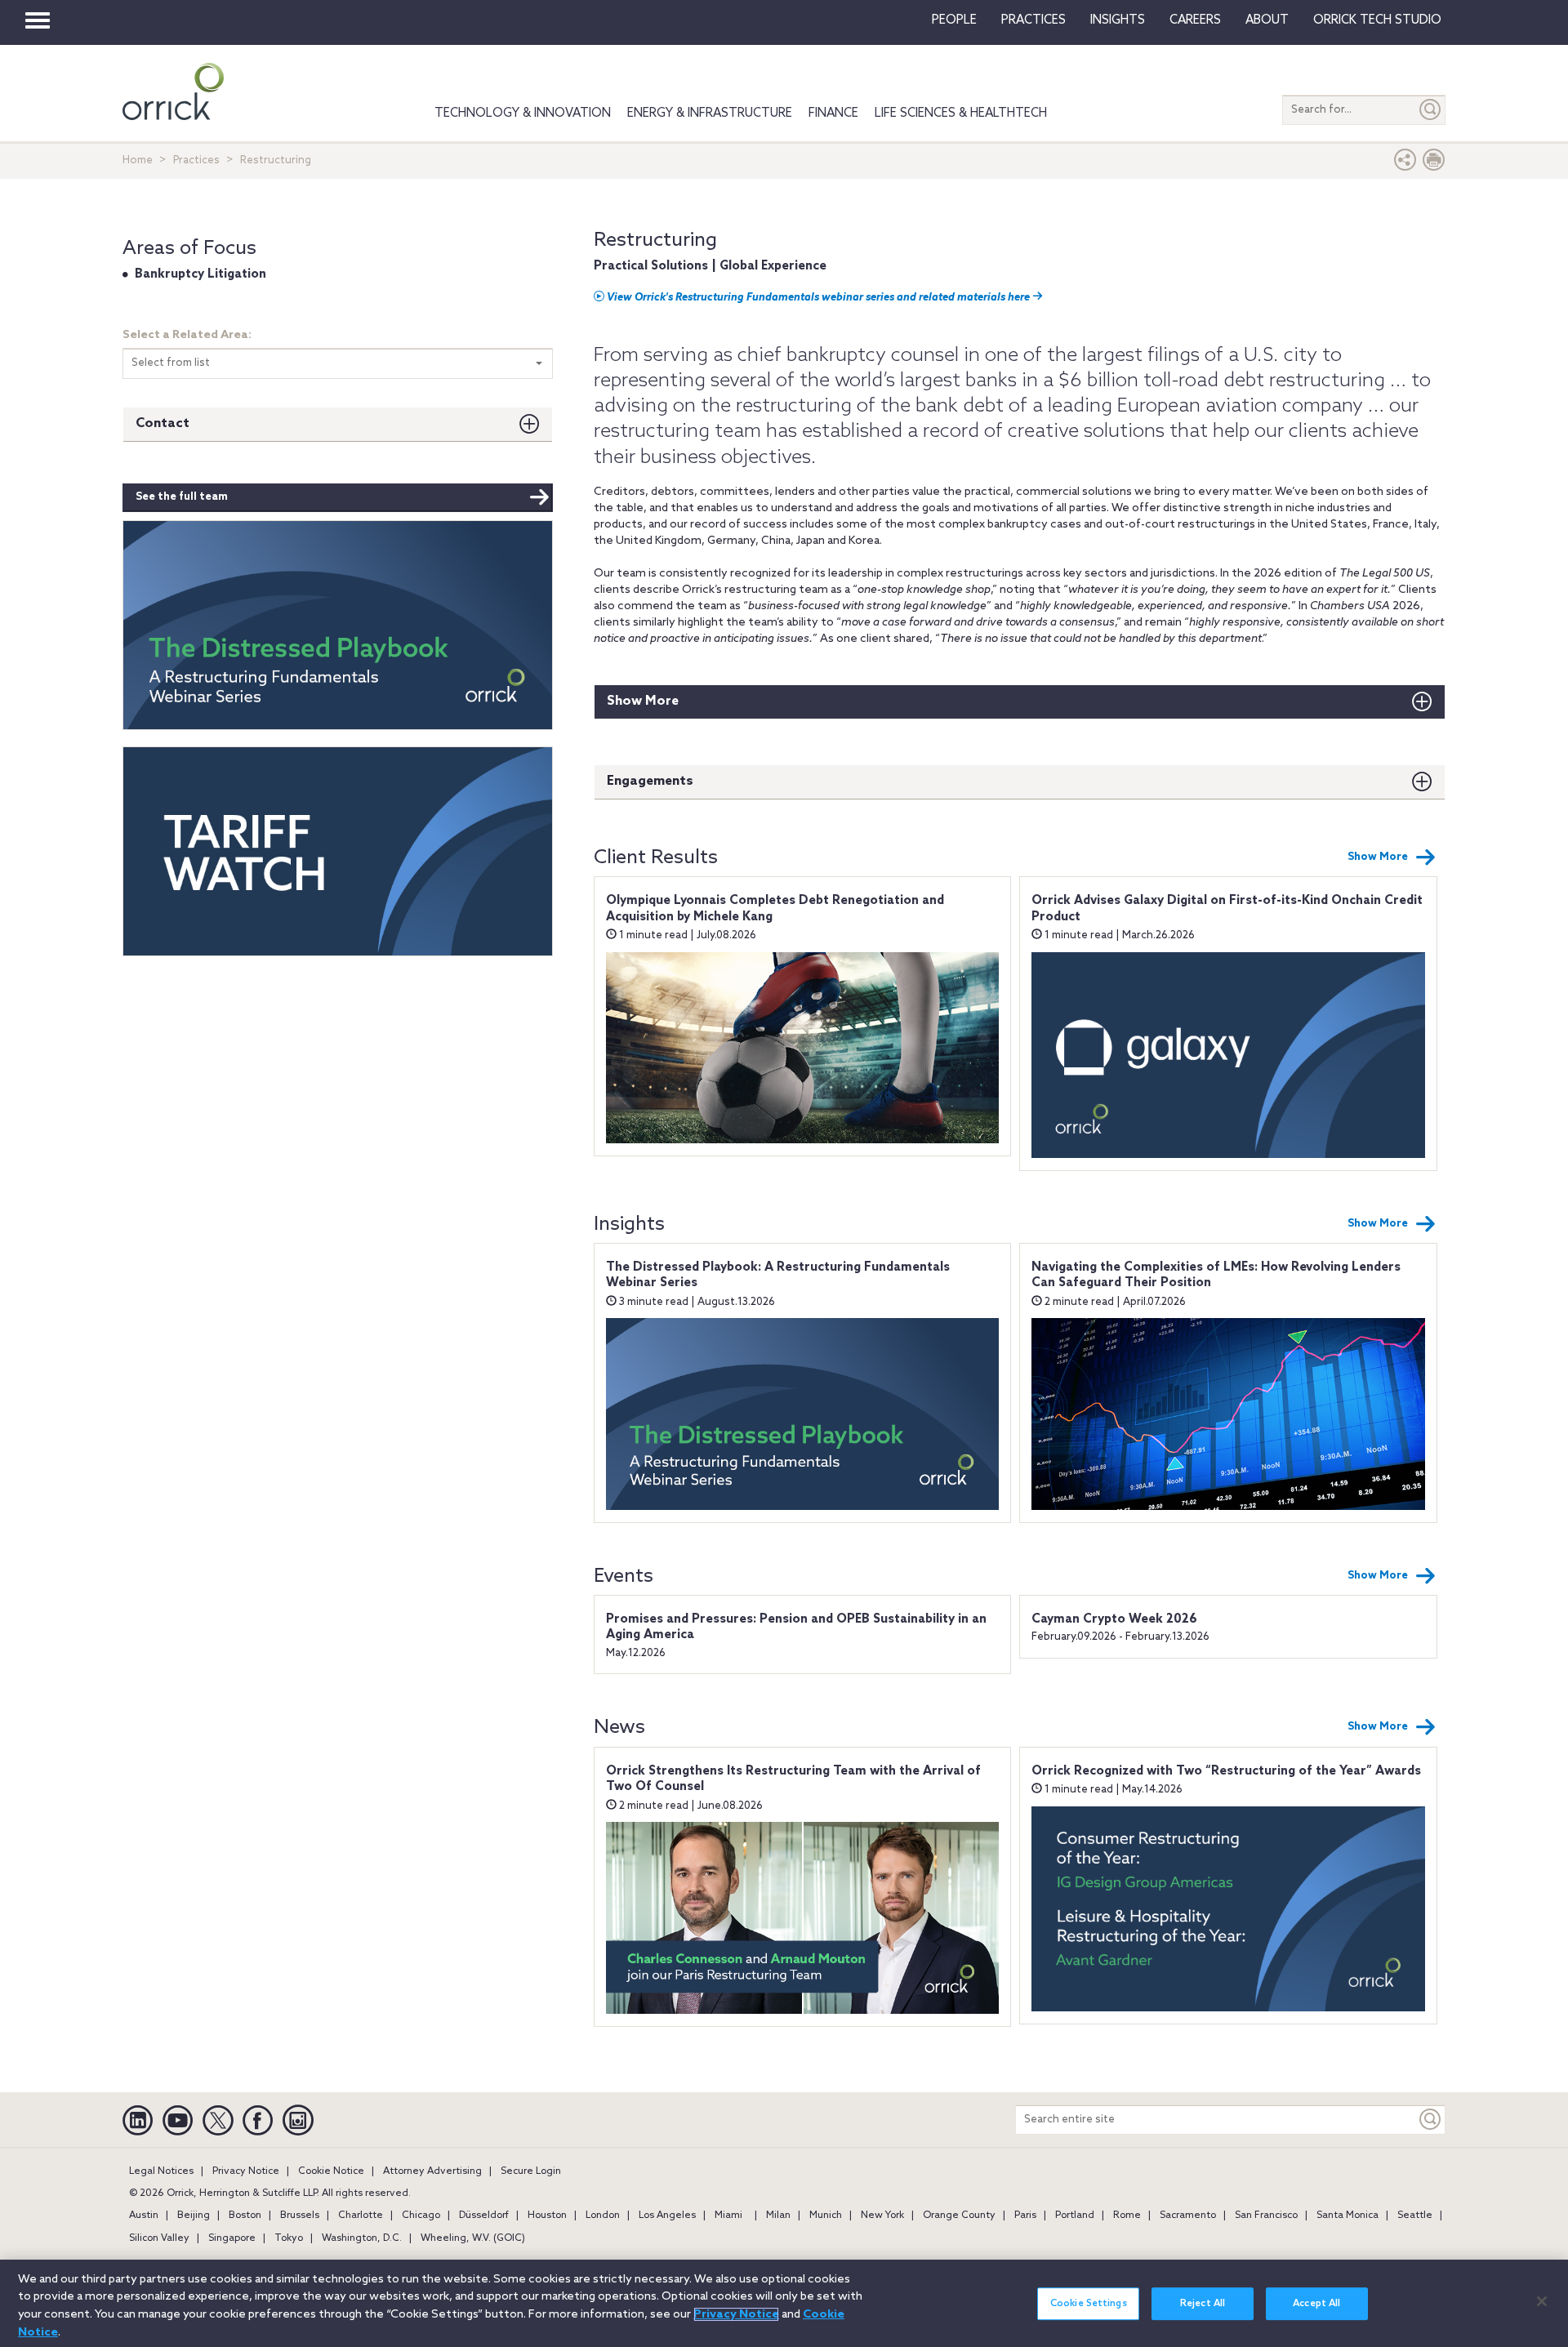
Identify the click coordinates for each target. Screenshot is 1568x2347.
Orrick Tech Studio (1377, 20)
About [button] (1267, 20)
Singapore (232, 2238)
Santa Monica (1347, 2216)
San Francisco (1266, 2216)
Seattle (1415, 2216)
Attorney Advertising (432, 2171)
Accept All (1316, 2304)
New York (882, 2216)
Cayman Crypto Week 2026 (1114, 1619)
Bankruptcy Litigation (200, 274)
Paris (1025, 2216)
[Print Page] (1434, 164)
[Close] (1542, 2301)
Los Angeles (667, 2216)
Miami (728, 2216)
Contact (163, 423)
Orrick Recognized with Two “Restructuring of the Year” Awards (1226, 1771)
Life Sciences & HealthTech (961, 114)
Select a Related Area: (187, 335)
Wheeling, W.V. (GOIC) (473, 2238)
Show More (643, 701)
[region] (784, 2303)
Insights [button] (1118, 20)
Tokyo (289, 2238)
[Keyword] (1431, 2120)
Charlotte (361, 2216)
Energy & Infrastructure (710, 114)
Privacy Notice (246, 2171)
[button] (1405, 164)
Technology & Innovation (523, 114)
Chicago (421, 2216)
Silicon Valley (159, 2238)
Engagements (650, 781)
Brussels (300, 2216)
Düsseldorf (484, 2216)
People (954, 20)
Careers (1195, 20)
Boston (245, 2216)
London (603, 2216)
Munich (826, 2216)
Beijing (194, 2216)
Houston (547, 2216)
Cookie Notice (331, 2171)
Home (138, 160)
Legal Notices (161, 2171)
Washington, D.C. (362, 2238)
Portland (1075, 2216)
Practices (1033, 20)
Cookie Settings (1089, 2304)
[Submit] (1431, 110)
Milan (778, 2216)
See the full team (182, 497)
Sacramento (1188, 2216)
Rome (1127, 2216)
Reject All (1203, 2304)
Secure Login (531, 2171)
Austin (144, 2216)
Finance (833, 114)
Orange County (959, 2216)
